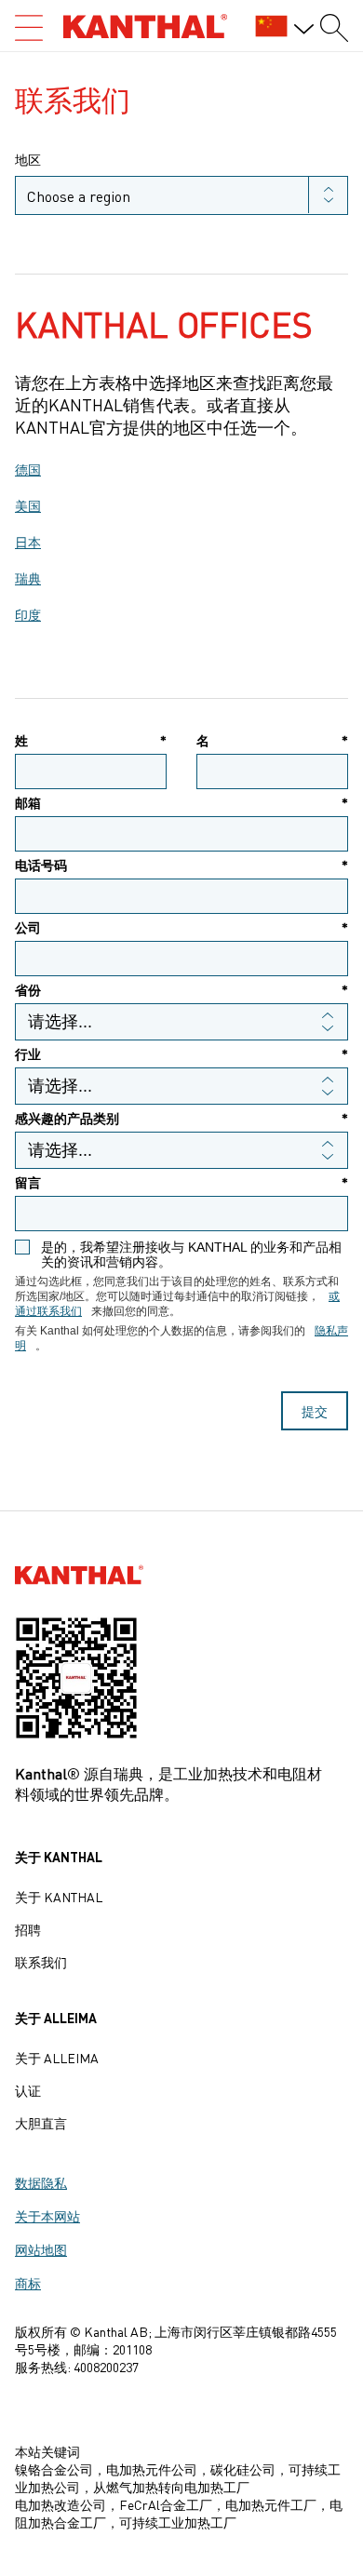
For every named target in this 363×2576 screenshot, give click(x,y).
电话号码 (181, 865)
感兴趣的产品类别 (181, 1118)
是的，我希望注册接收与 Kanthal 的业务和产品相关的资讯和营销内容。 (191, 1254)
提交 (315, 1411)
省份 (181, 990)
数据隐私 (41, 2182)
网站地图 (41, 2249)
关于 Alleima (57, 2058)
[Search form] (334, 28)
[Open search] (29, 28)
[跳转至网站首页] (145, 26)
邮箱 (181, 803)
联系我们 (41, 1962)
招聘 (28, 1929)
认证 (28, 2090)
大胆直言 (41, 2123)
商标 (28, 2283)
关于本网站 (47, 2216)
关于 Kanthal (59, 1897)
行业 (181, 1054)
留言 (181, 1182)
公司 (181, 927)
